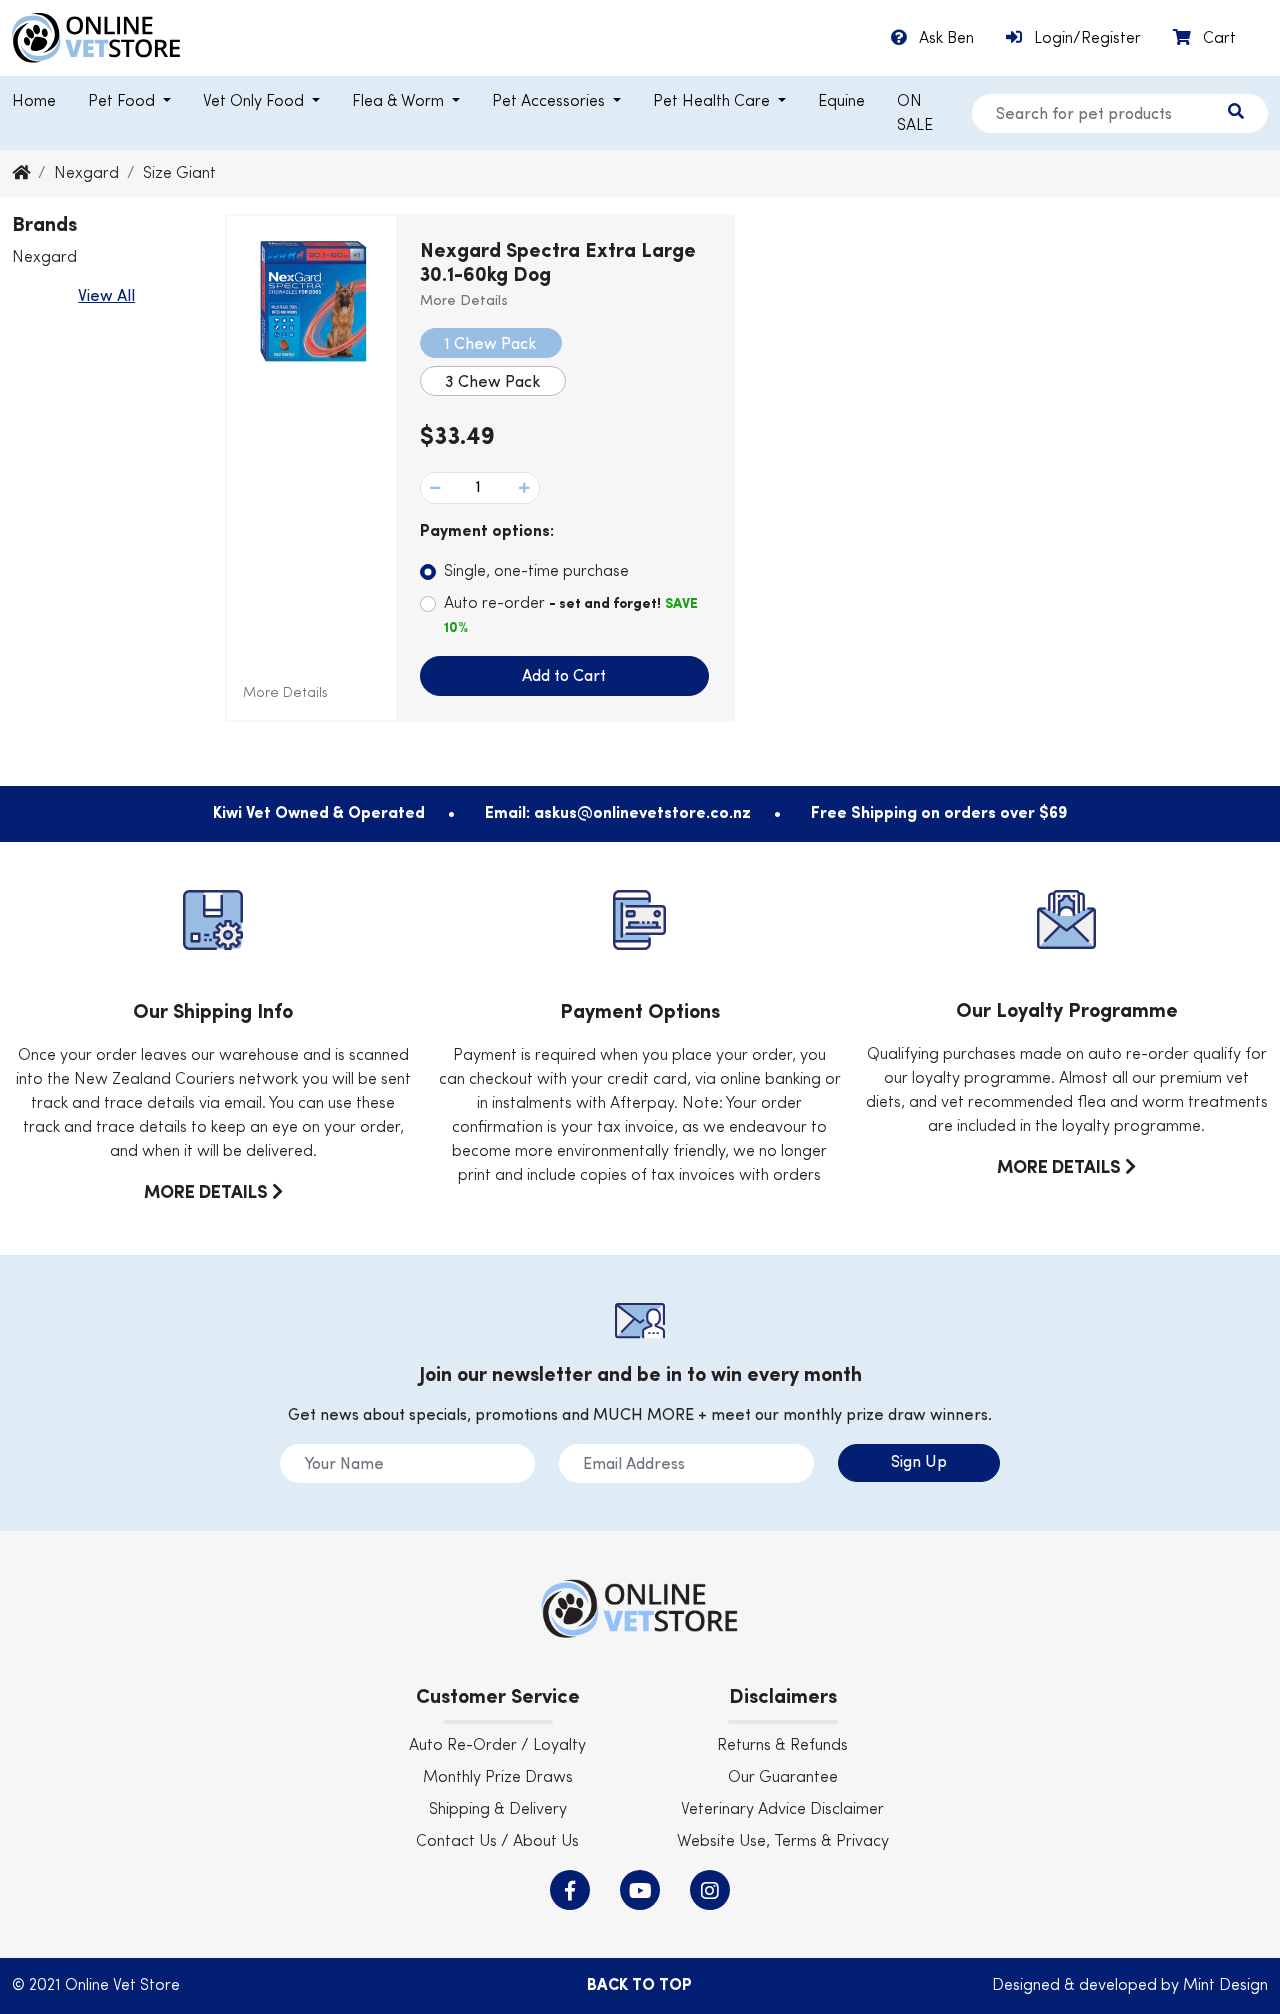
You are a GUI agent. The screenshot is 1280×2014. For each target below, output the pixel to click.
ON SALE (915, 114)
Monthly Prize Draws (498, 1778)
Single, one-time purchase (536, 572)
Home (34, 102)
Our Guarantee (783, 1778)
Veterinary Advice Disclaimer (782, 1810)
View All (106, 297)
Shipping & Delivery (498, 1810)
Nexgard (86, 174)
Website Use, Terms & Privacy (783, 1842)
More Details (285, 693)
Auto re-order (571, 615)
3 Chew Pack (493, 383)
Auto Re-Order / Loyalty (497, 1746)
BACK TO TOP (639, 1986)
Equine (841, 102)
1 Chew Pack (491, 345)
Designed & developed (1076, 1986)
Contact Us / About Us (497, 1842)
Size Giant (179, 174)
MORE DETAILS (208, 1193)
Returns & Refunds (782, 1746)
